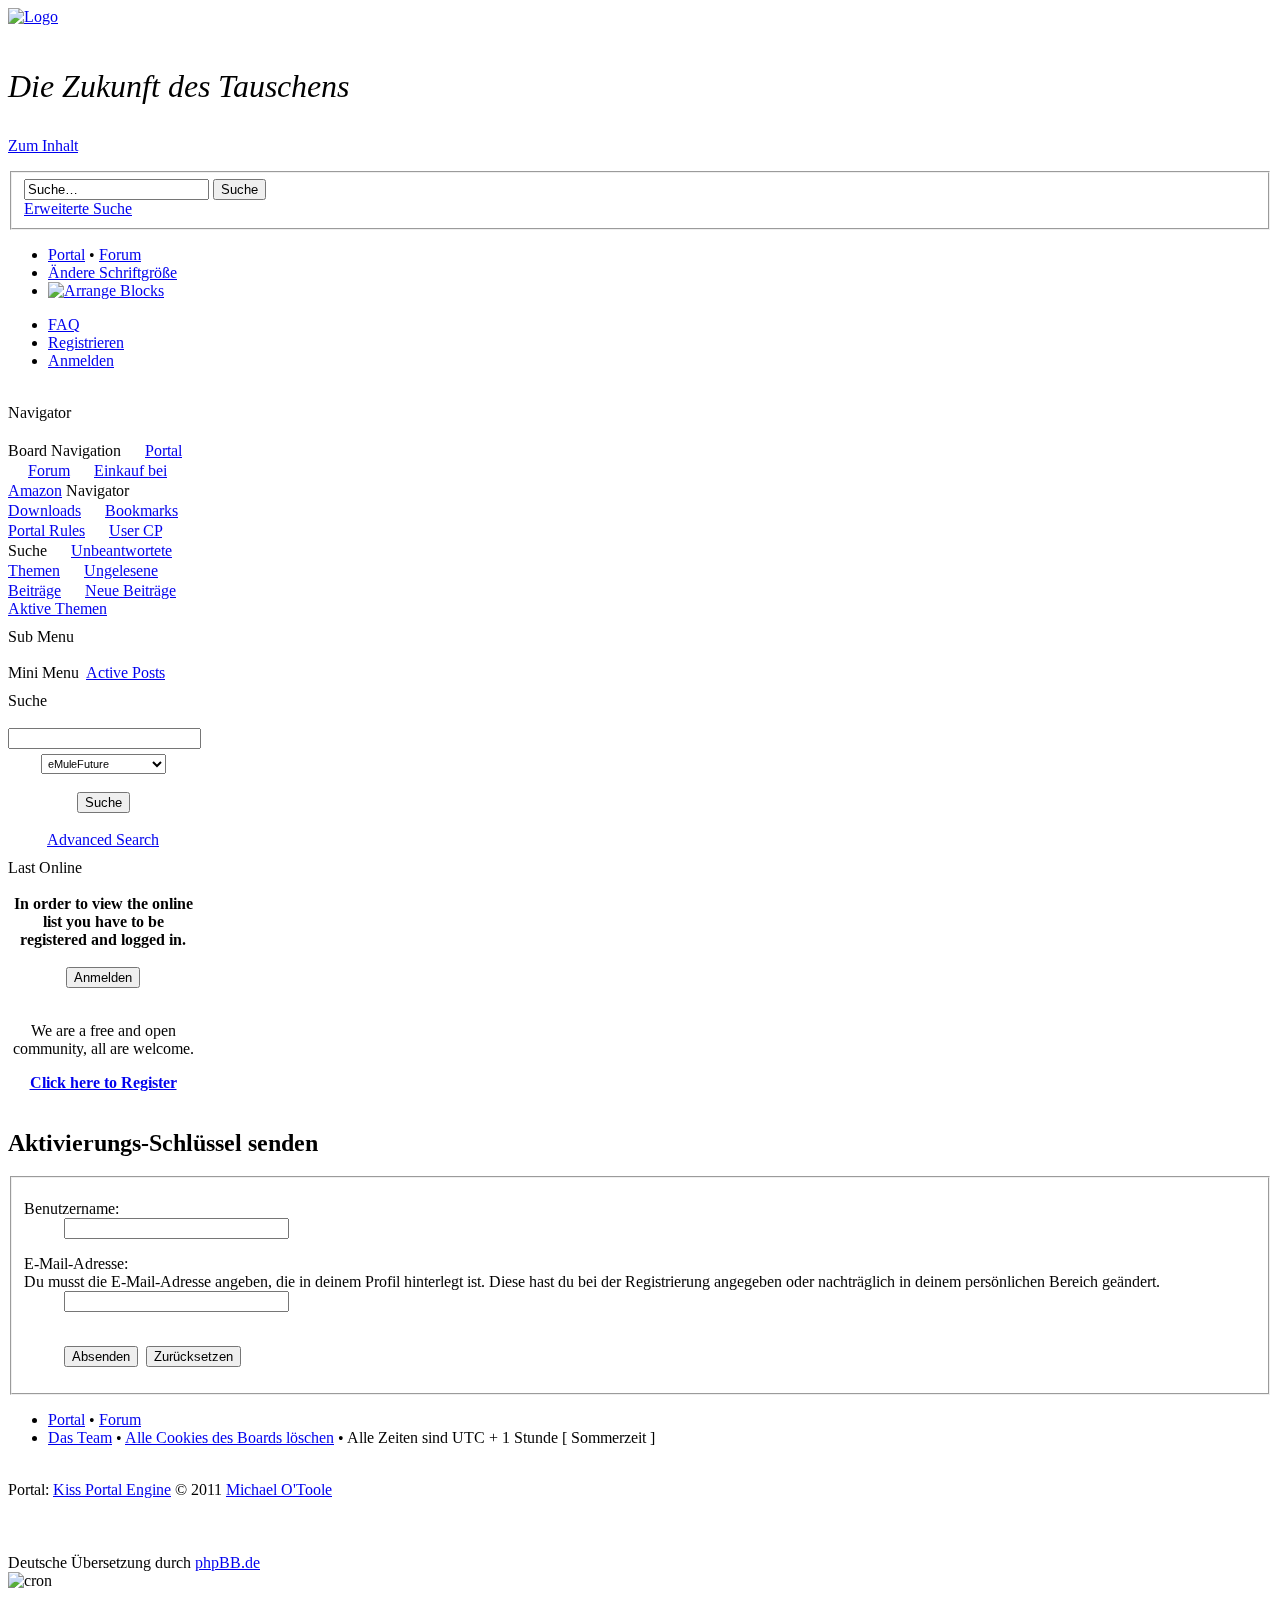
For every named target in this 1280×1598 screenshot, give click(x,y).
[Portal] (33, 16)
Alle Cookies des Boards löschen (229, 1437)
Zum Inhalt (43, 145)
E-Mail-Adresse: (76, 1263)
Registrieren (86, 342)
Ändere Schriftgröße (112, 272)
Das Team (80, 1437)
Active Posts (125, 672)
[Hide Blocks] (14, 394)
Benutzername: (71, 1208)
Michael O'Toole (279, 1489)
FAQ (64, 324)
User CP (135, 530)
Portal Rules (46, 530)
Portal (66, 254)
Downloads (44, 510)
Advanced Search (103, 839)
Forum (120, 254)
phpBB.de (227, 1562)
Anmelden (81, 360)
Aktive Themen (57, 608)
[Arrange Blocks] (106, 291)
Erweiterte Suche (78, 208)
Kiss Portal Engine (112, 1489)
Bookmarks (141, 510)
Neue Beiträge (130, 590)
